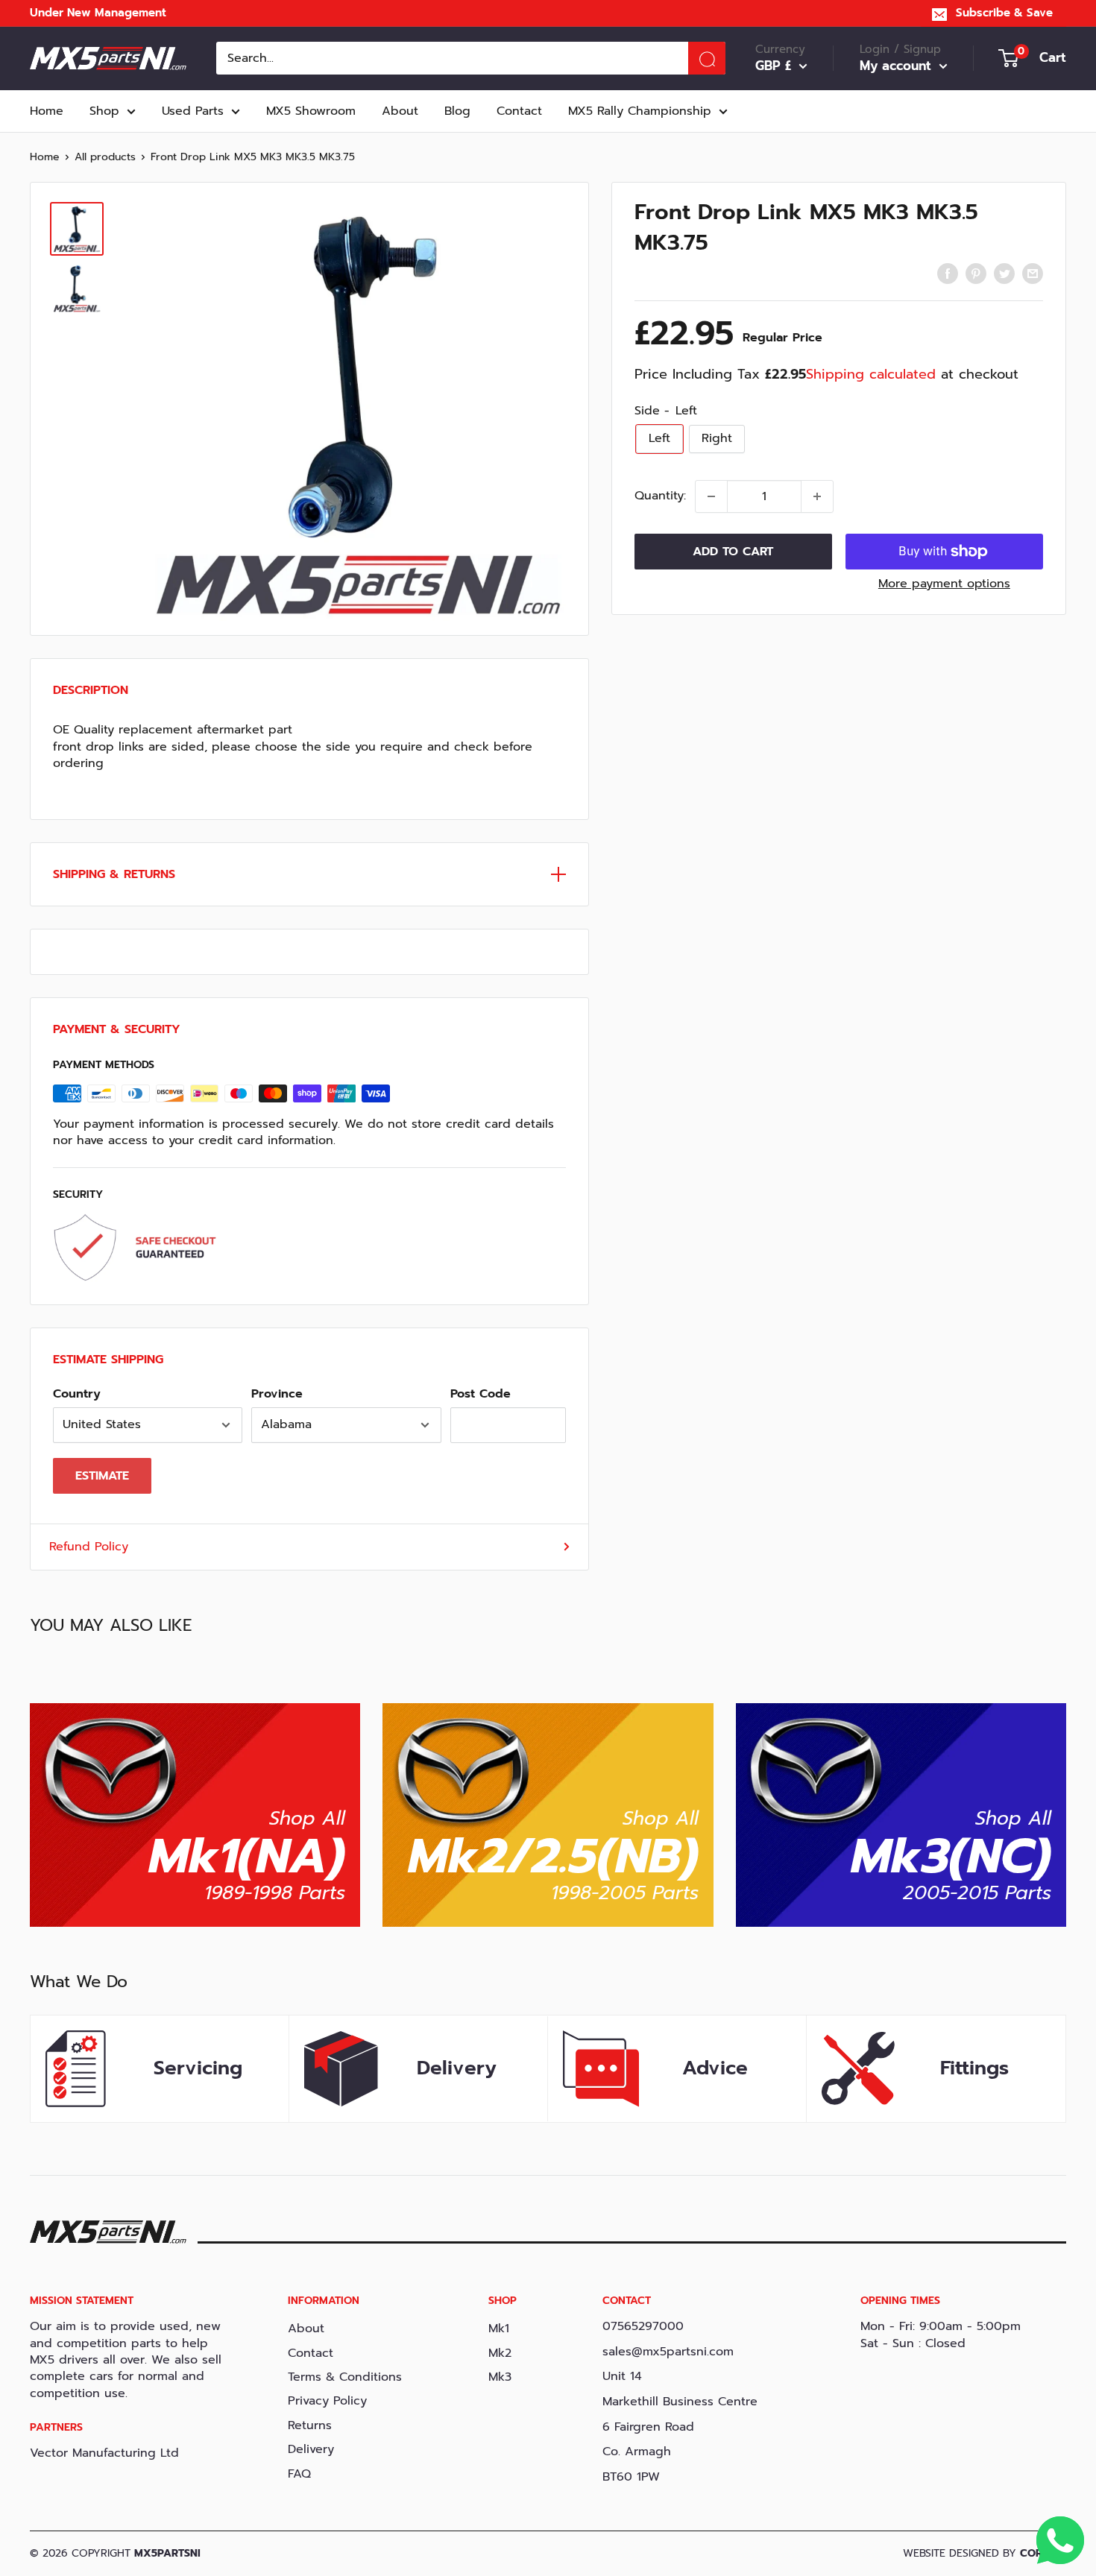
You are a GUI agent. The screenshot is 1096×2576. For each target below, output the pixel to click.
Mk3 (500, 2377)
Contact (519, 111)
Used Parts (193, 111)
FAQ (299, 2474)
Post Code (481, 1394)
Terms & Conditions (345, 2377)
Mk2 (500, 2353)
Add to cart (733, 552)
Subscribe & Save (1004, 13)
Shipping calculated (871, 374)
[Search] (707, 58)
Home (47, 111)
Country (77, 1394)
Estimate (102, 1476)
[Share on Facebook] (948, 274)
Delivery (311, 2449)
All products (105, 157)
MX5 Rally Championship (640, 111)
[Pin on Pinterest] (976, 274)
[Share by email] (1033, 274)
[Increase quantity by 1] (817, 496)
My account (898, 66)
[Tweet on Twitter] (1004, 274)
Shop (104, 111)
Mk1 (499, 2329)
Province (277, 1394)
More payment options (944, 584)
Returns (310, 2425)
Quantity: (660, 496)
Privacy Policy (327, 2401)
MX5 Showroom (311, 111)
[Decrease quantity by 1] (711, 496)
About (400, 111)
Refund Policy (89, 1547)
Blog (457, 111)
